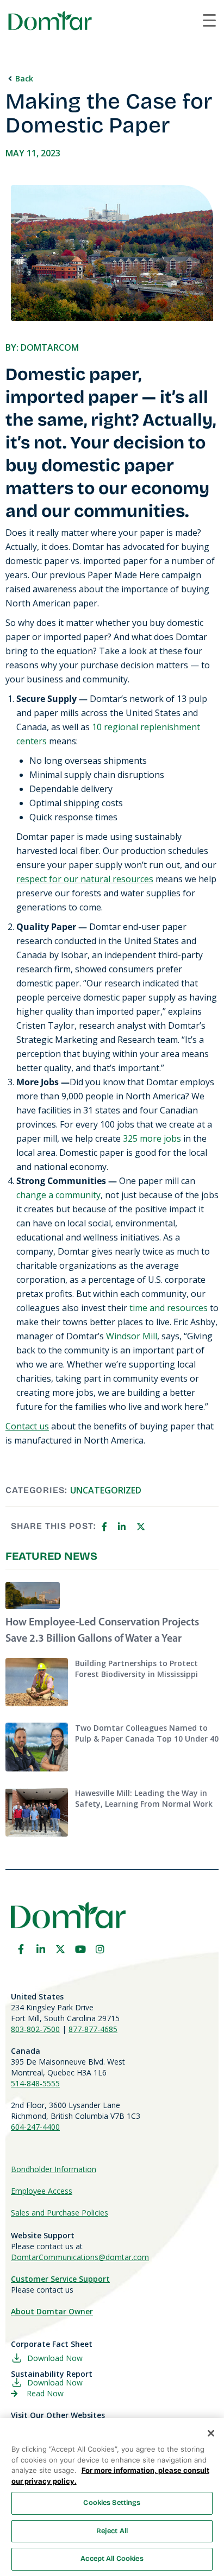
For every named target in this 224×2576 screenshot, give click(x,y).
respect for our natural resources (85, 879)
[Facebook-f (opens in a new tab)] (21, 1949)
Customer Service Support (60, 2279)
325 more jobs (152, 1138)
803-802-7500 (35, 2029)
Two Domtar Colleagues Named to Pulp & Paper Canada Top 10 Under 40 (147, 1733)
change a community (58, 1195)
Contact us (27, 1426)
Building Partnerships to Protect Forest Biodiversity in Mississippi (136, 1669)
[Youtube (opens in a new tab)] (80, 1949)
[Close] (211, 2433)
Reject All (112, 2531)
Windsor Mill (132, 1336)
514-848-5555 (35, 2083)
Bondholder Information (54, 2169)
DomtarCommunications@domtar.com (80, 2257)
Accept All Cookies (112, 2559)
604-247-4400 (35, 2127)
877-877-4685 (93, 2029)
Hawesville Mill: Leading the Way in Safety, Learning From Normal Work (144, 1798)
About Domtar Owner (52, 2311)
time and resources (169, 1308)
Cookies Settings (112, 2503)
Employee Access (42, 2191)
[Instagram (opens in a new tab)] (100, 1949)
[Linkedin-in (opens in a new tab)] (41, 1949)
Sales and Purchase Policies (60, 2213)
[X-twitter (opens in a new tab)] (60, 1949)
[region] (112, 2497)
